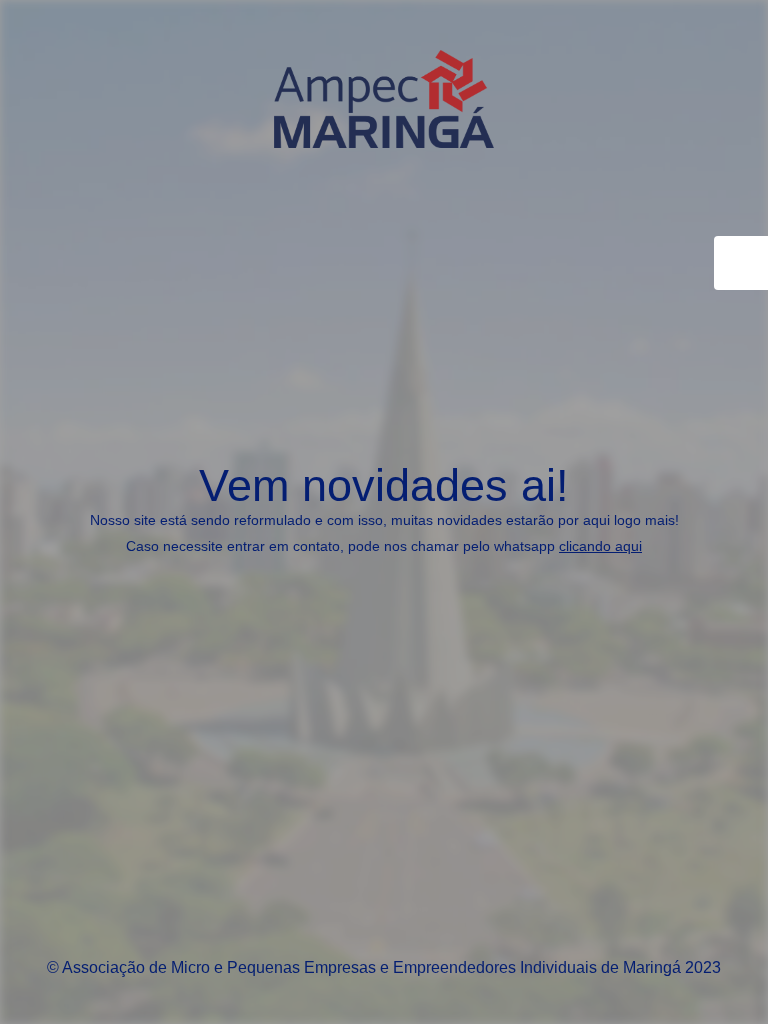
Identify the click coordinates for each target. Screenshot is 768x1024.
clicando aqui (600, 546)
